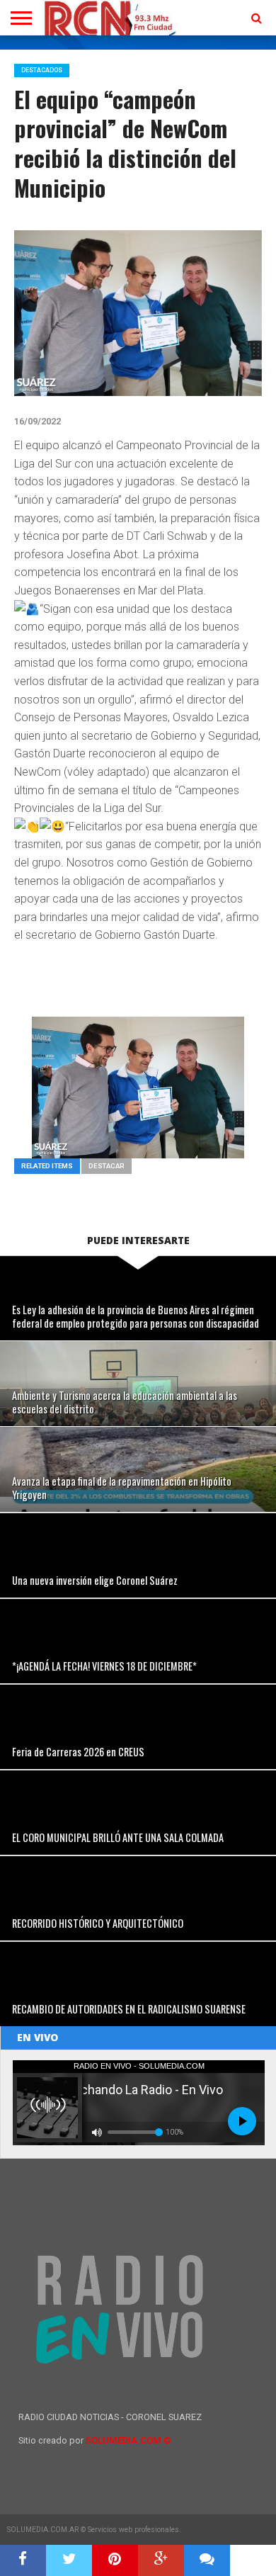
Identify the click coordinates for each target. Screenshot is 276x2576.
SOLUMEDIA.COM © (128, 2440)
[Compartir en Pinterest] (115, 2560)
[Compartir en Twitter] (69, 2560)
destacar (107, 1166)
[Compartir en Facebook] (23, 2560)
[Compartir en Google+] (161, 2560)
